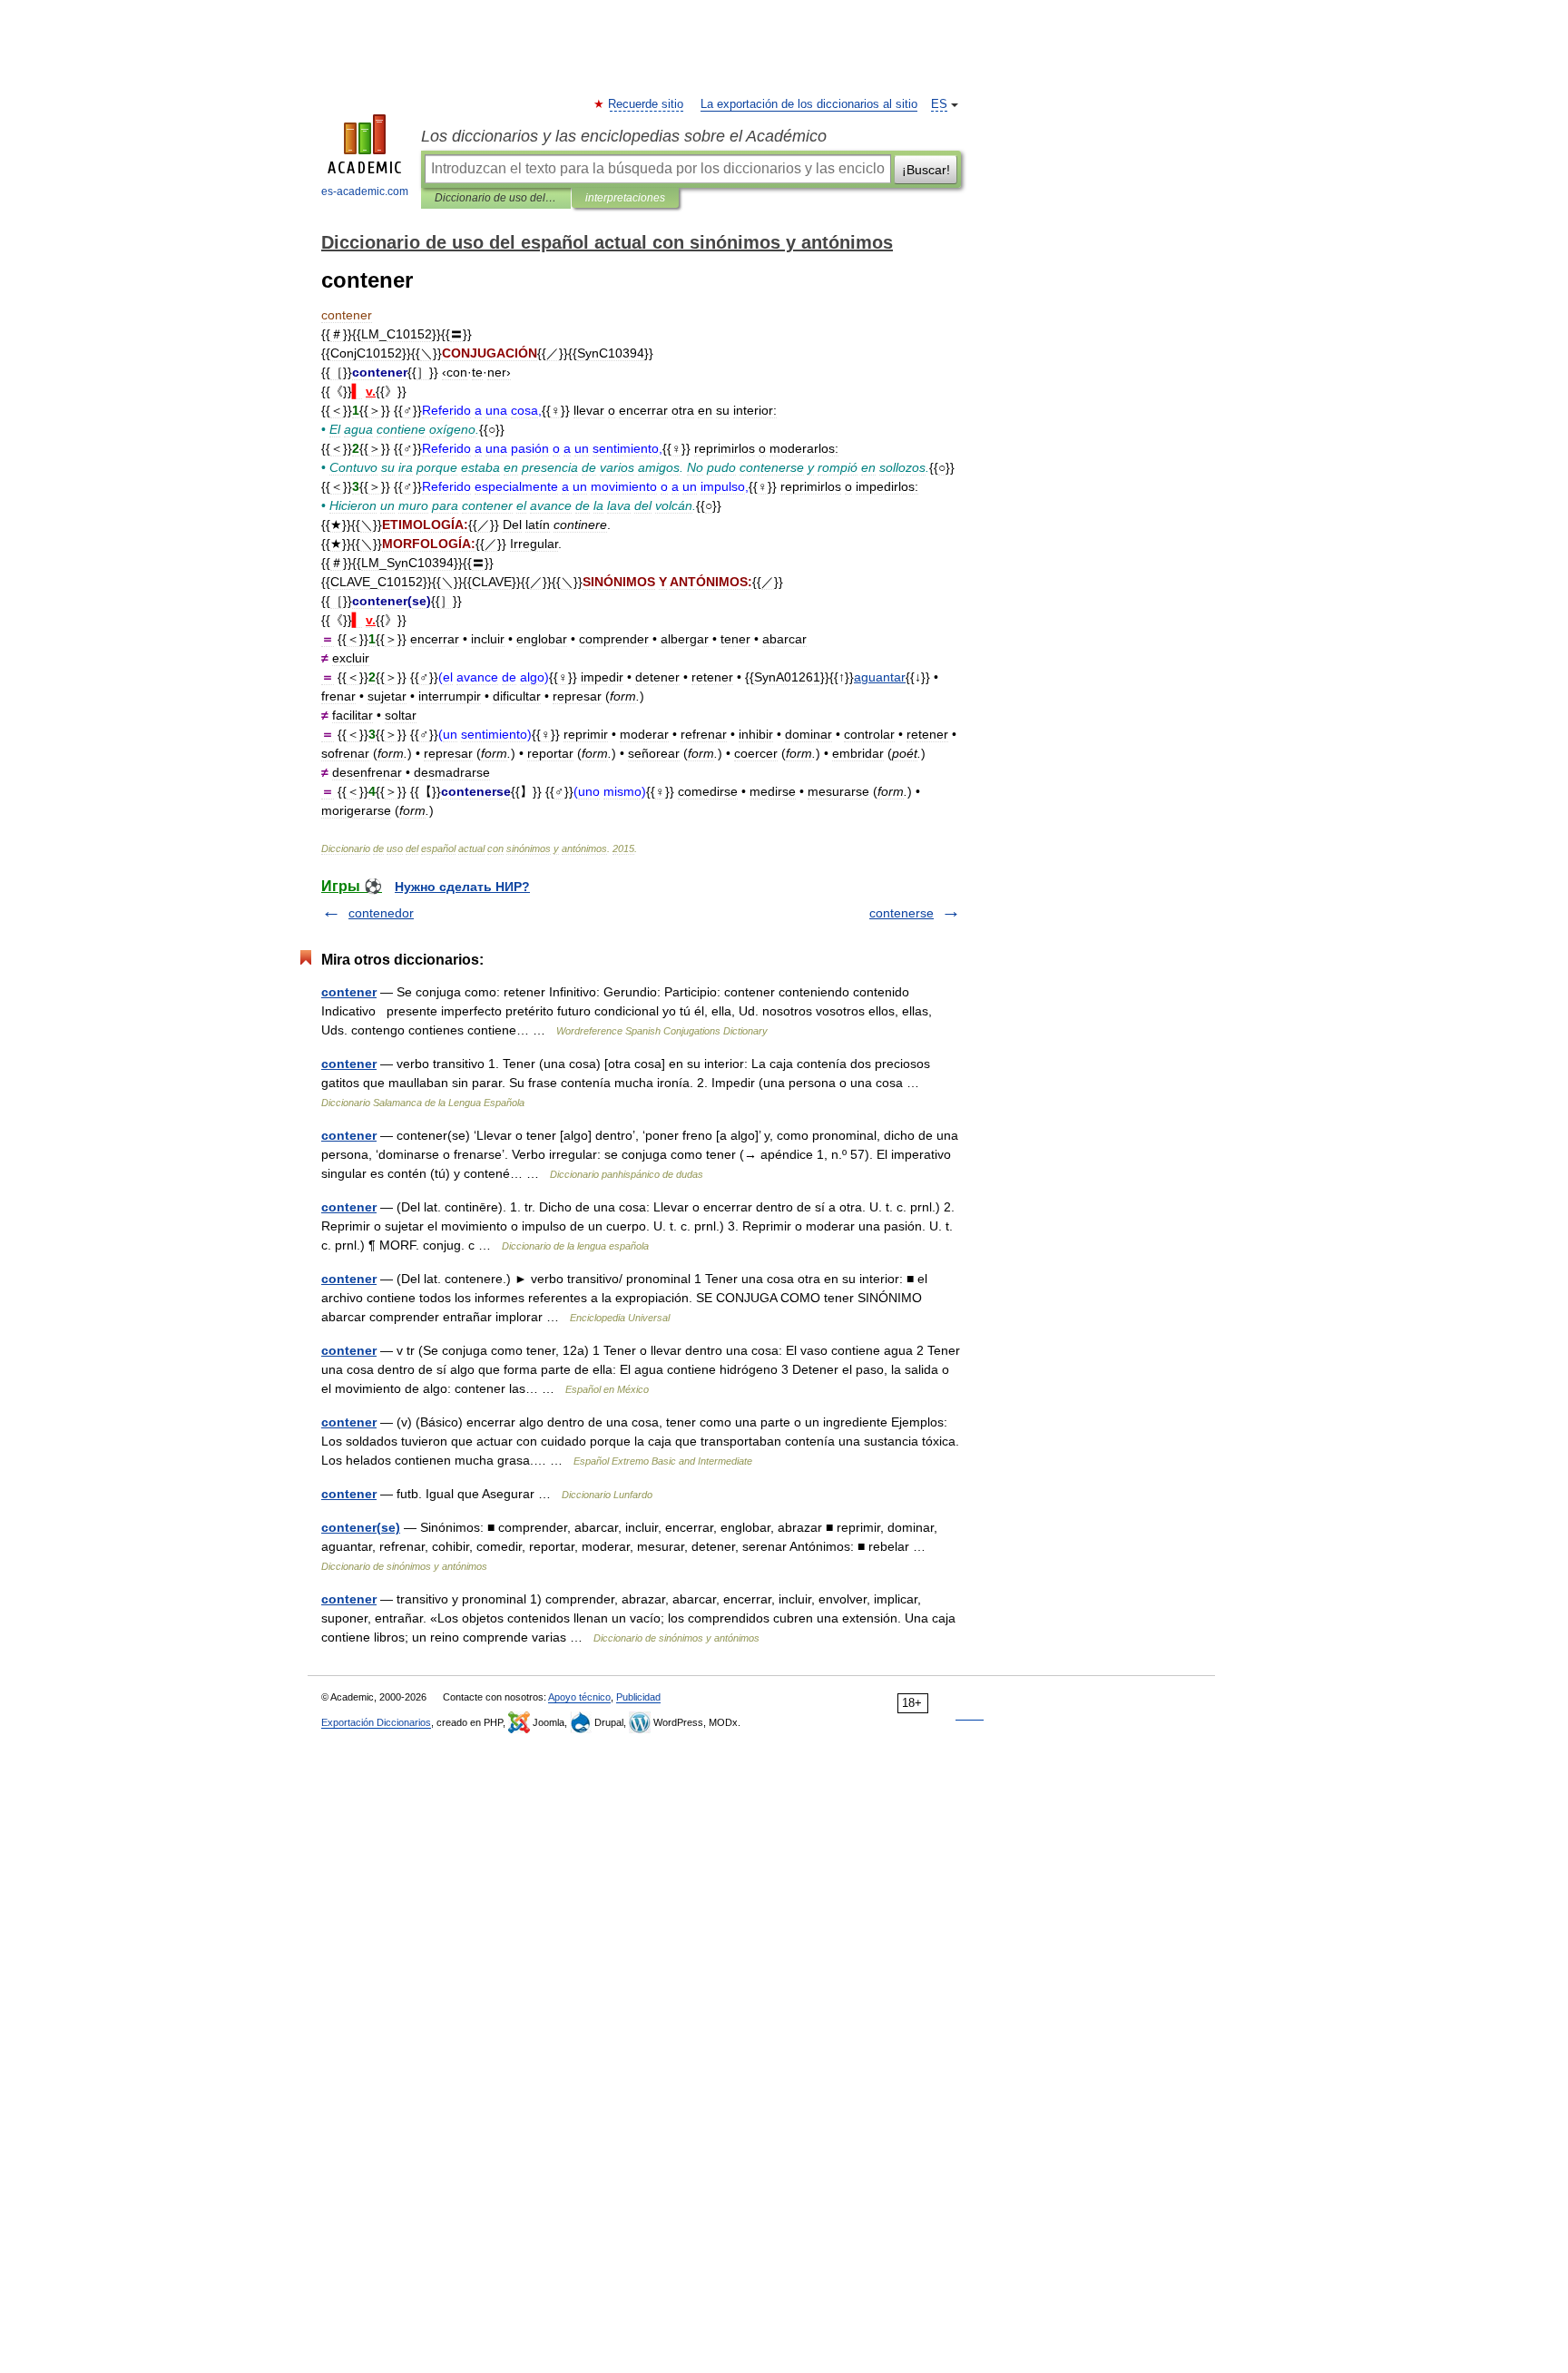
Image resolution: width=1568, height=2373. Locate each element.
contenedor (381, 913)
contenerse (902, 913)
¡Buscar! (926, 170)
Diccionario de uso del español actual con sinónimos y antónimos (496, 198)
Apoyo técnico (579, 1697)
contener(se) (361, 1527)
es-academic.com (365, 191)
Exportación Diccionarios (376, 1722)
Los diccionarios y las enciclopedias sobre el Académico (624, 136)
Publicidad (638, 1697)
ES (939, 104)
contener (349, 992)
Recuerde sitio (647, 104)
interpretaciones (625, 198)
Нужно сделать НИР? (462, 887)
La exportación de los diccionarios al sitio (809, 104)
